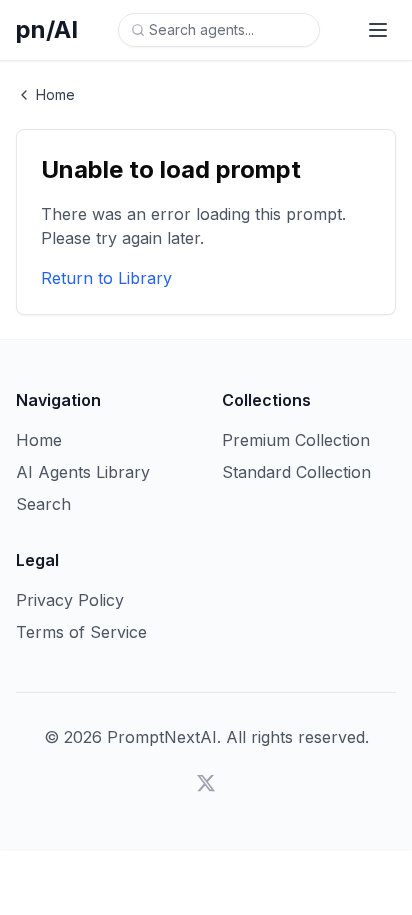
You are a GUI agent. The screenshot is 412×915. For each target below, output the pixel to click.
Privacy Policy (70, 600)
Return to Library (106, 278)
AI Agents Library (83, 472)
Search (43, 504)
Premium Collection (296, 440)
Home (55, 94)
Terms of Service (81, 632)
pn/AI (47, 29)
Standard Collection (296, 472)
